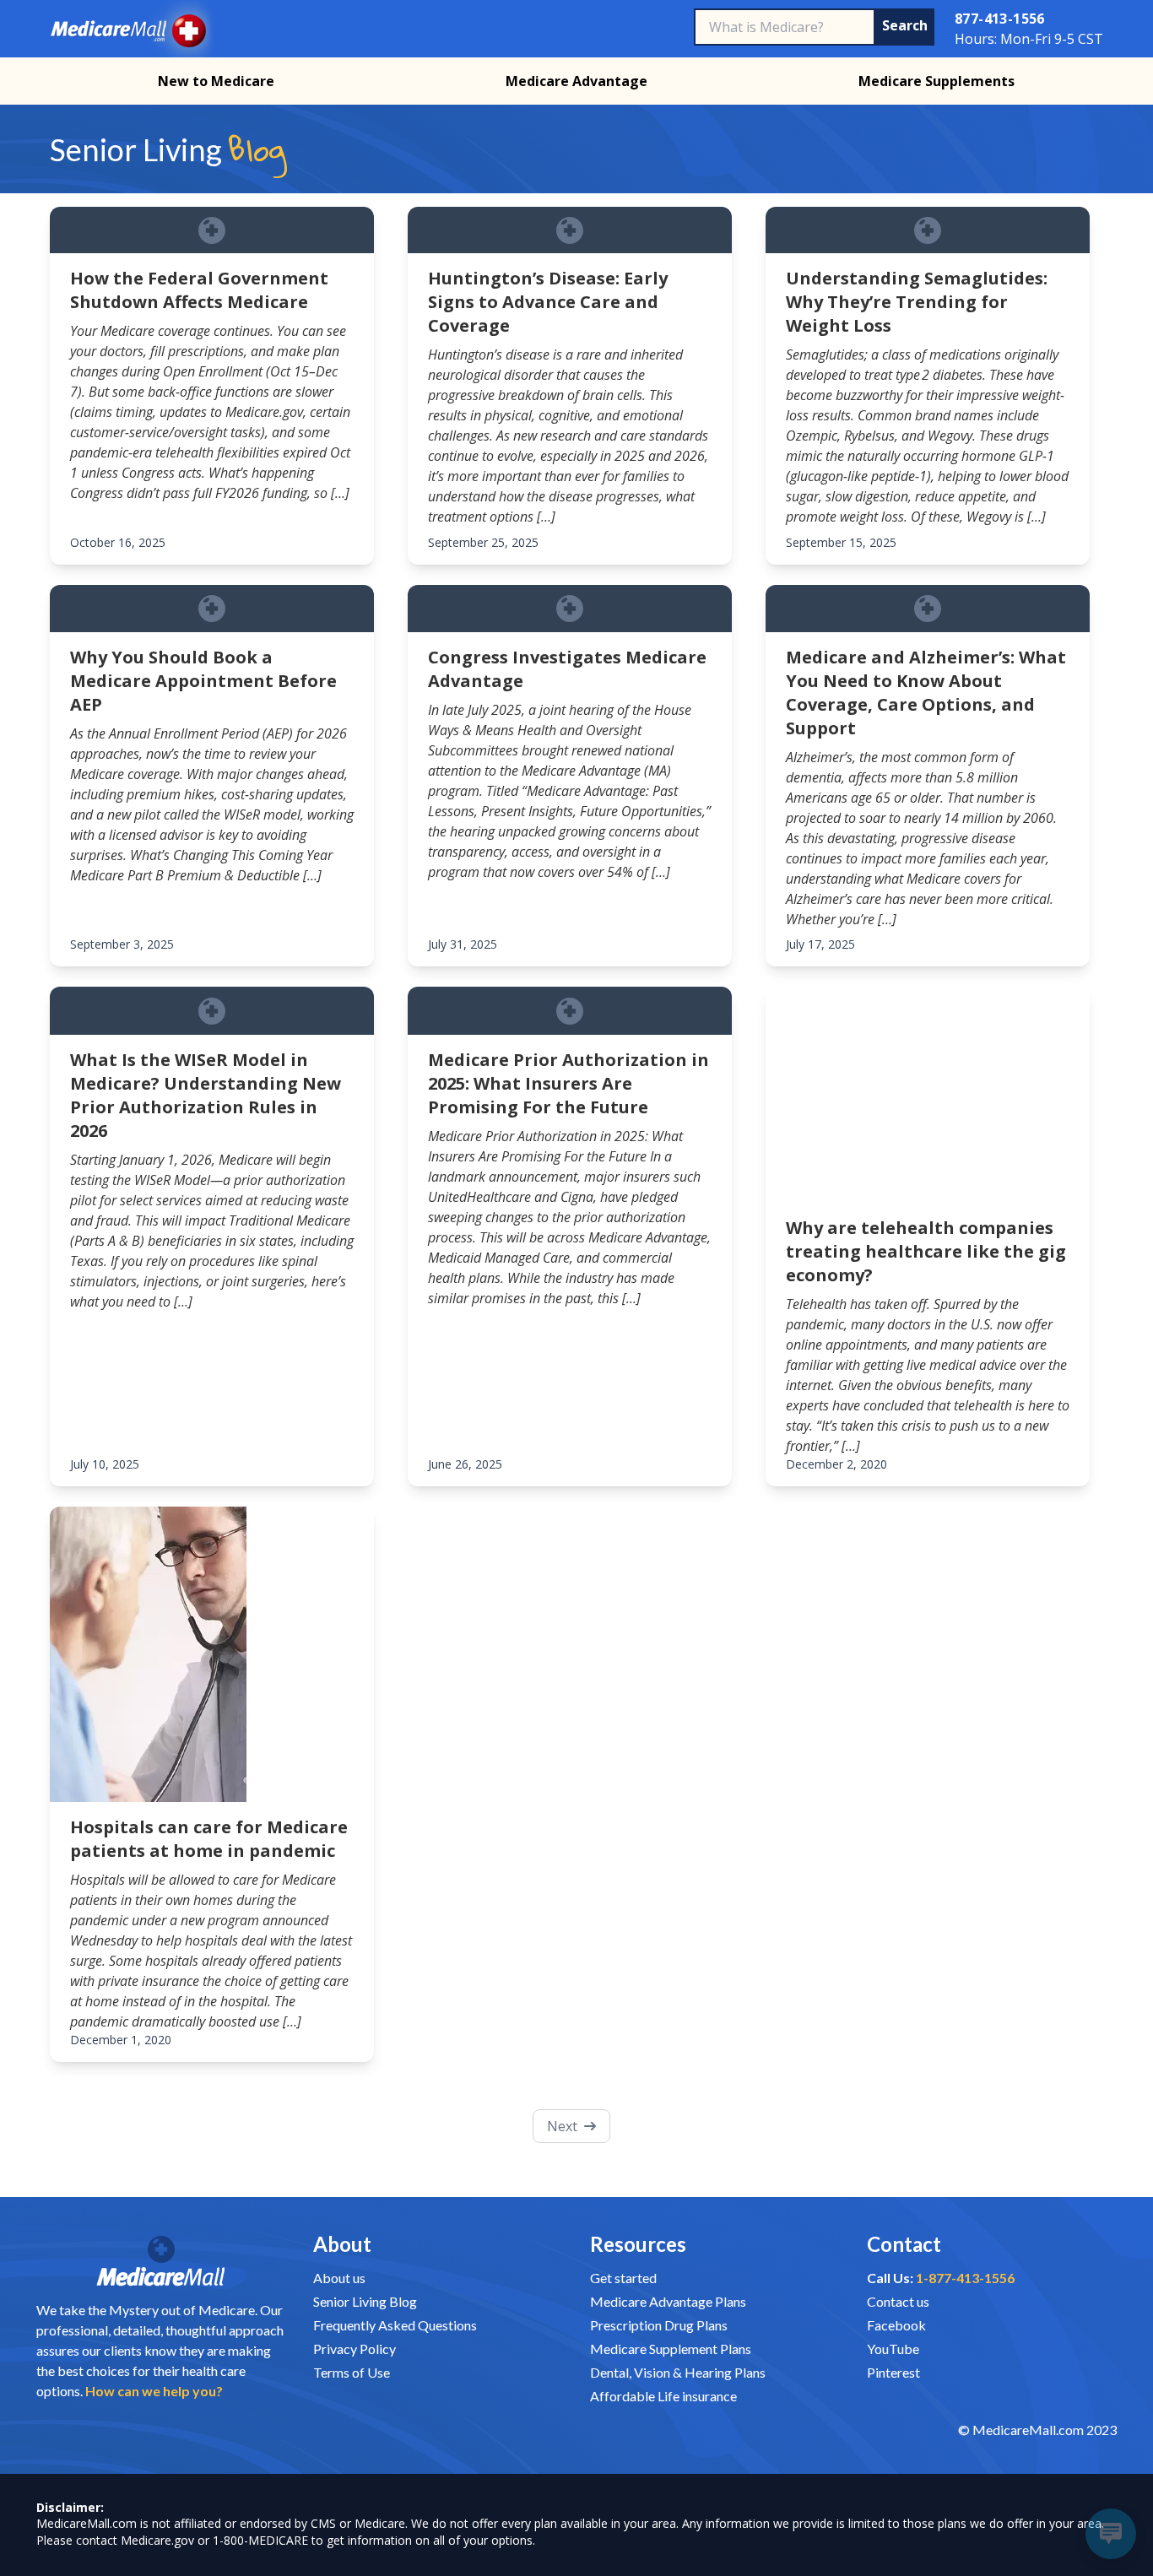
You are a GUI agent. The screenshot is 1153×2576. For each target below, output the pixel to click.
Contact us (898, 2301)
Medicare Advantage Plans (668, 2301)
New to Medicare (216, 81)
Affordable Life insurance (663, 2396)
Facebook (896, 2325)
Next (562, 2126)
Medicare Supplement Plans (671, 2349)
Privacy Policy (355, 2349)
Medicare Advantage (576, 81)
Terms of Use (352, 2372)
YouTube (893, 2349)
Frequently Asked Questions (395, 2325)
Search (908, 25)
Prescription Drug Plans (659, 2325)
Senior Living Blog (365, 2301)
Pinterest (893, 2372)
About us (339, 2278)
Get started (623, 2278)
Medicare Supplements (936, 81)
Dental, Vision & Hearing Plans (678, 2372)
